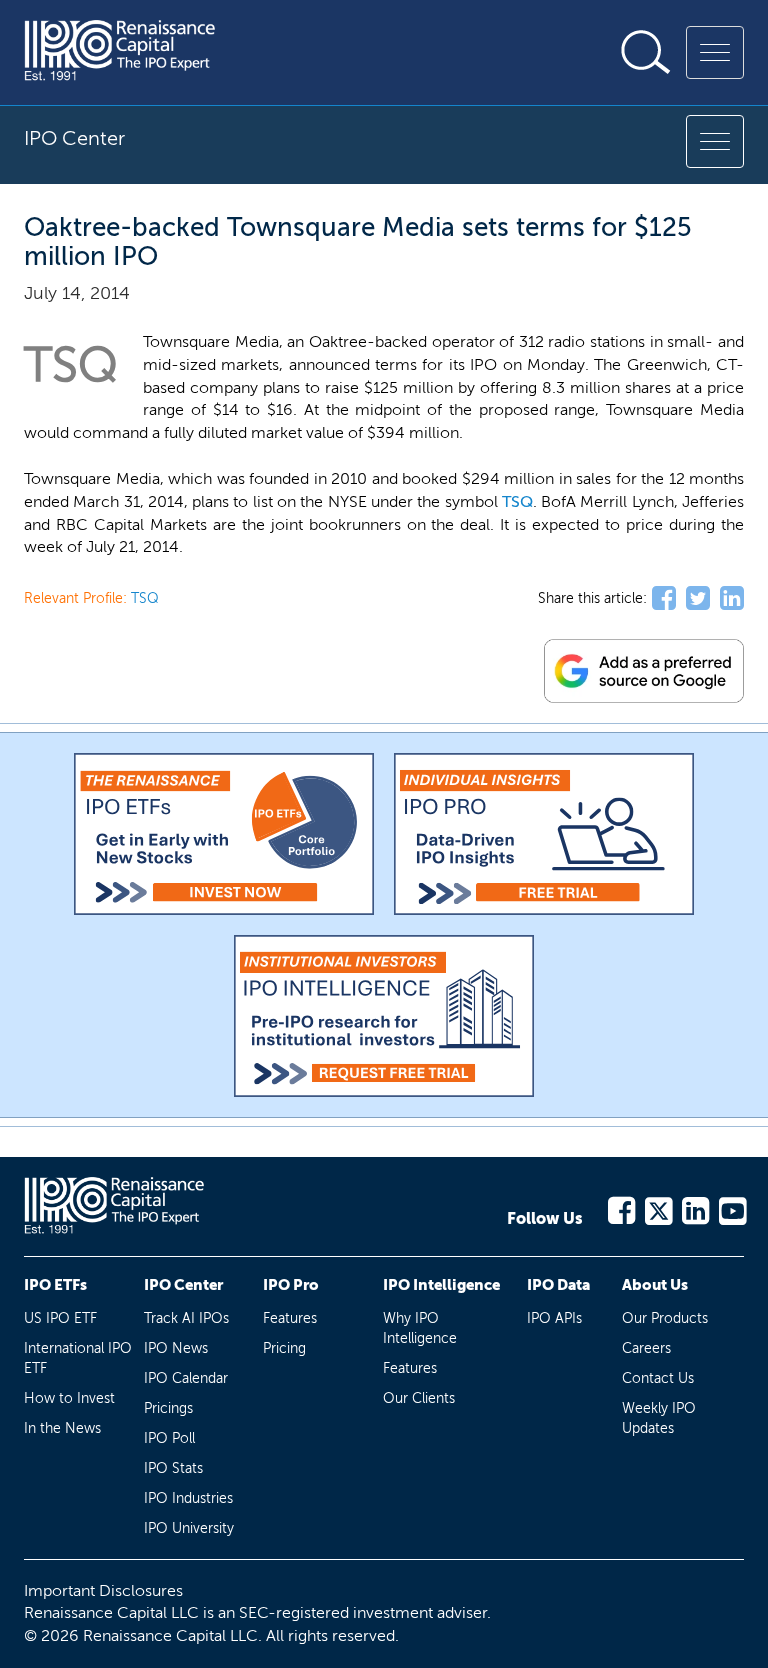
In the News (62, 1428)
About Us (655, 1285)
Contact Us (658, 1378)
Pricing (284, 1348)
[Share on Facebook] (664, 599)
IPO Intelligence (441, 1285)
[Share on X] (698, 599)
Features (290, 1318)
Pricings (168, 1408)
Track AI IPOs (186, 1318)
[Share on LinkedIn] (732, 599)
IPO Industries (188, 1498)
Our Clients (419, 1398)
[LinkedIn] (694, 1207)
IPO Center (183, 1285)
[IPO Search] (646, 52)
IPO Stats (173, 1468)
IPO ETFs (55, 1285)
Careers (646, 1348)
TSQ (517, 501)
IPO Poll (169, 1438)
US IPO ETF (60, 1318)
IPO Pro (291, 1285)
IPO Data (558, 1285)
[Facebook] (620, 1207)
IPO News (176, 1348)
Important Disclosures (103, 1590)
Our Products (665, 1318)
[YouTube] (731, 1207)
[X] (657, 1207)
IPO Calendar (186, 1378)
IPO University (189, 1528)
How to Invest (69, 1398)
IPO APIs (554, 1318)
